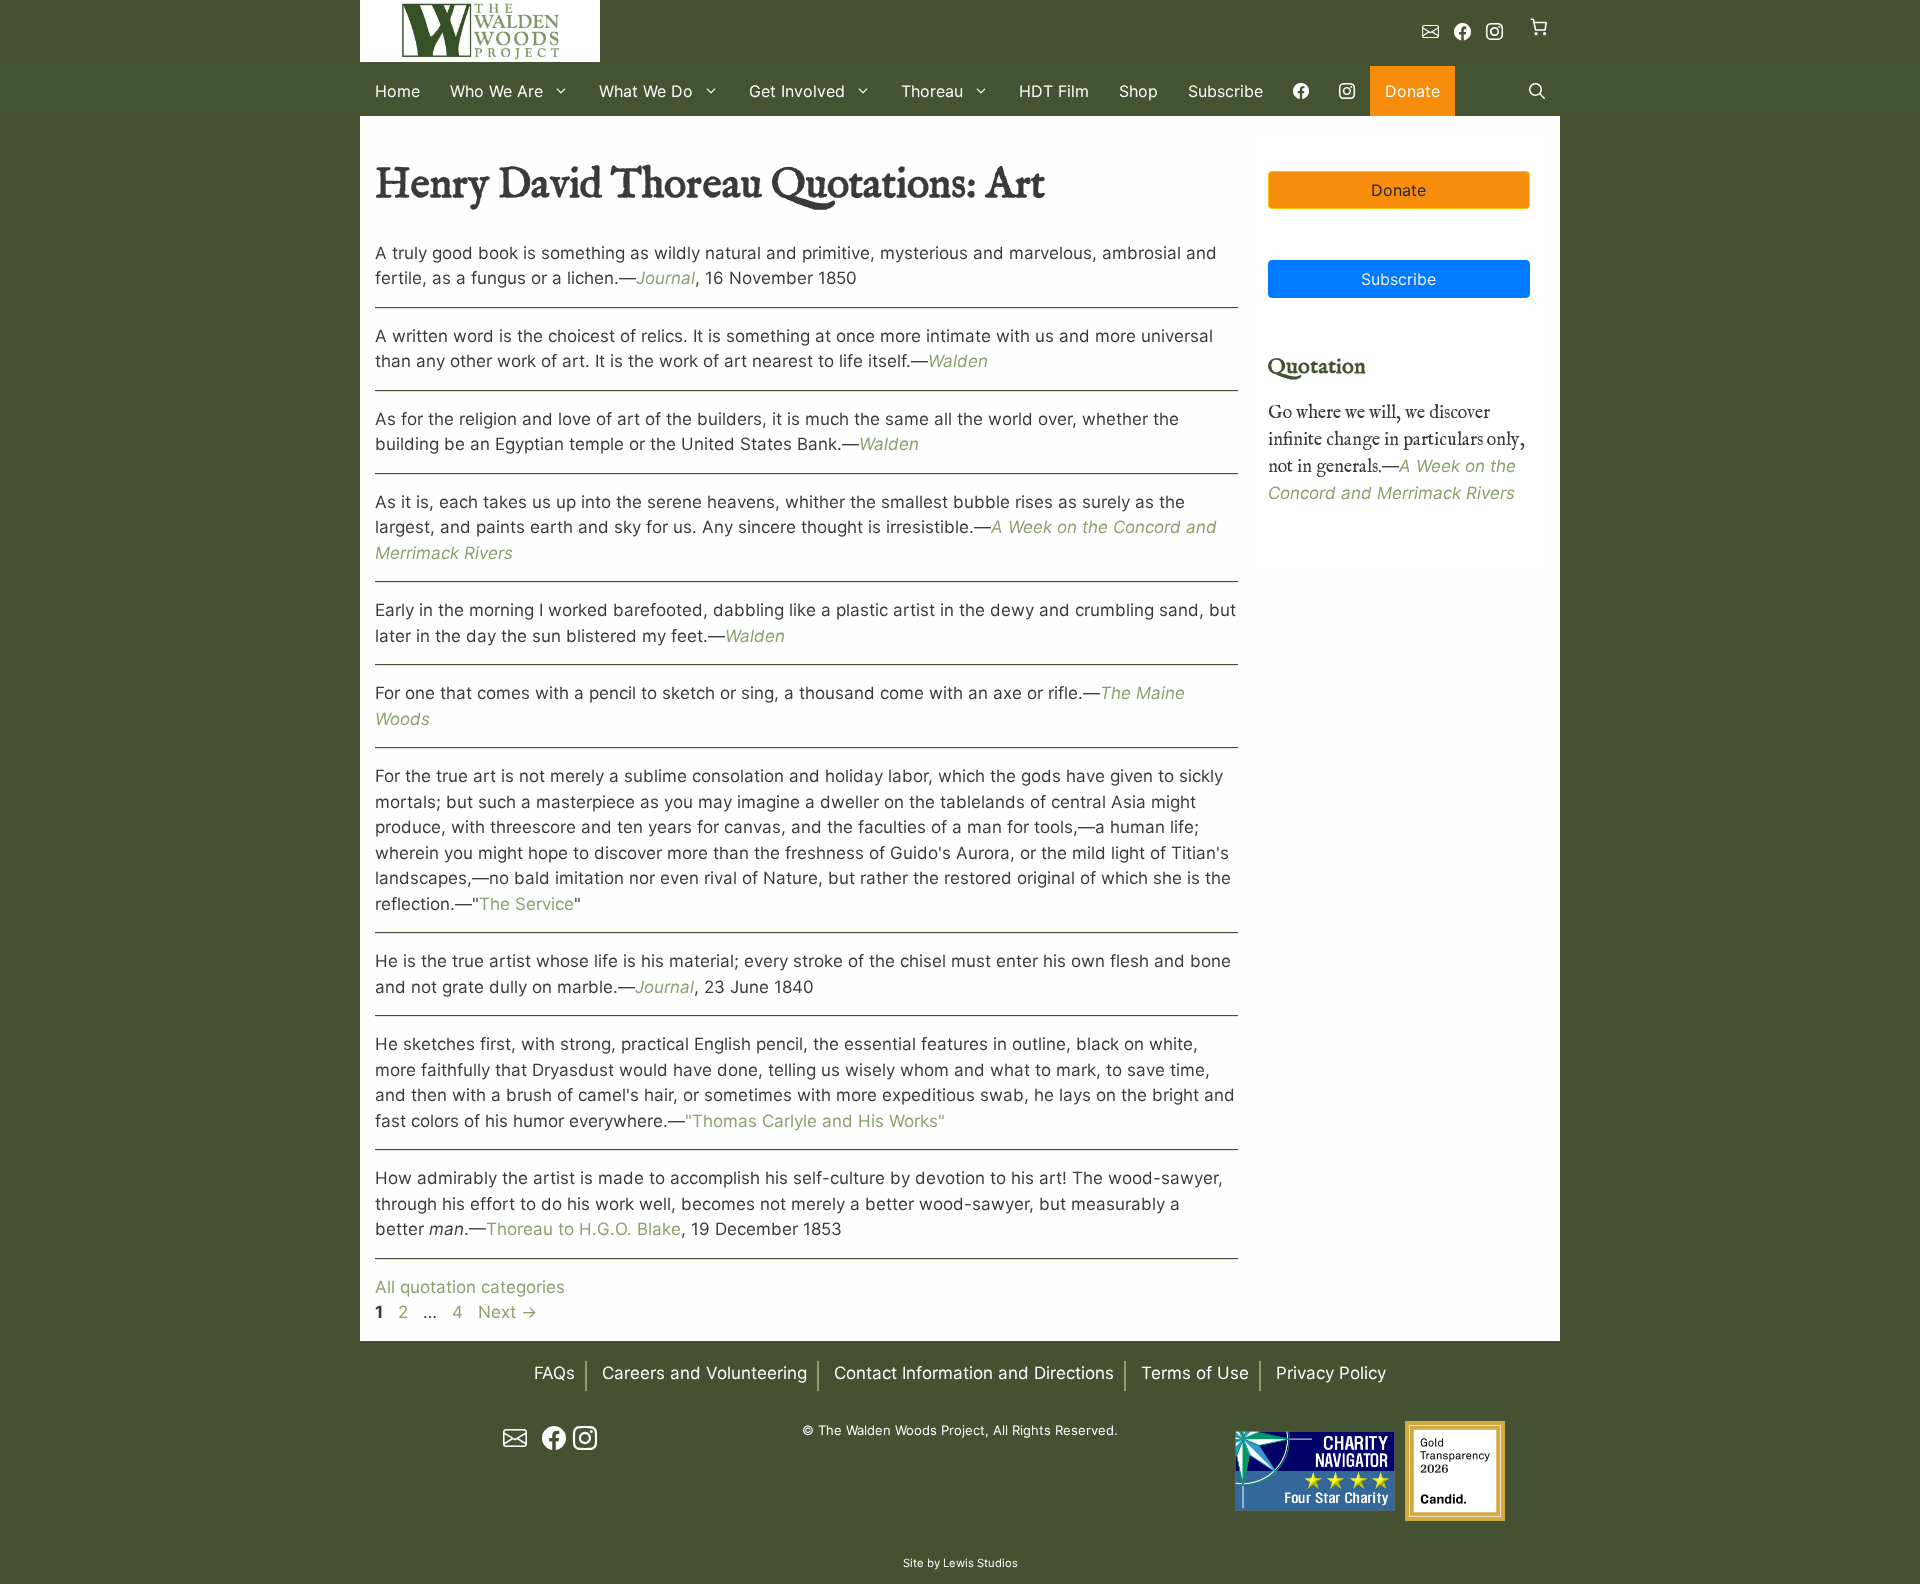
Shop (1138, 91)
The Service (526, 904)
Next (507, 1312)
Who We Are (496, 91)
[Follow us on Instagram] (1494, 32)
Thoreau (932, 91)
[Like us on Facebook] (1462, 32)
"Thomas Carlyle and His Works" (815, 1121)
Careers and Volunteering (704, 1373)
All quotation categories (470, 1287)
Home (397, 91)
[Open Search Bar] (1537, 91)
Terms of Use (1195, 1373)
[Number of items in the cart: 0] (1539, 26)
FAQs (554, 1373)
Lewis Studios (980, 1563)
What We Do (646, 91)
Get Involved (797, 91)
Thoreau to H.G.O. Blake (583, 1229)
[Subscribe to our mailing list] (1430, 32)
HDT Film (1054, 91)
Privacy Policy (1331, 1373)
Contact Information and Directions (974, 1373)
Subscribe (1225, 91)
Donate (1412, 91)
